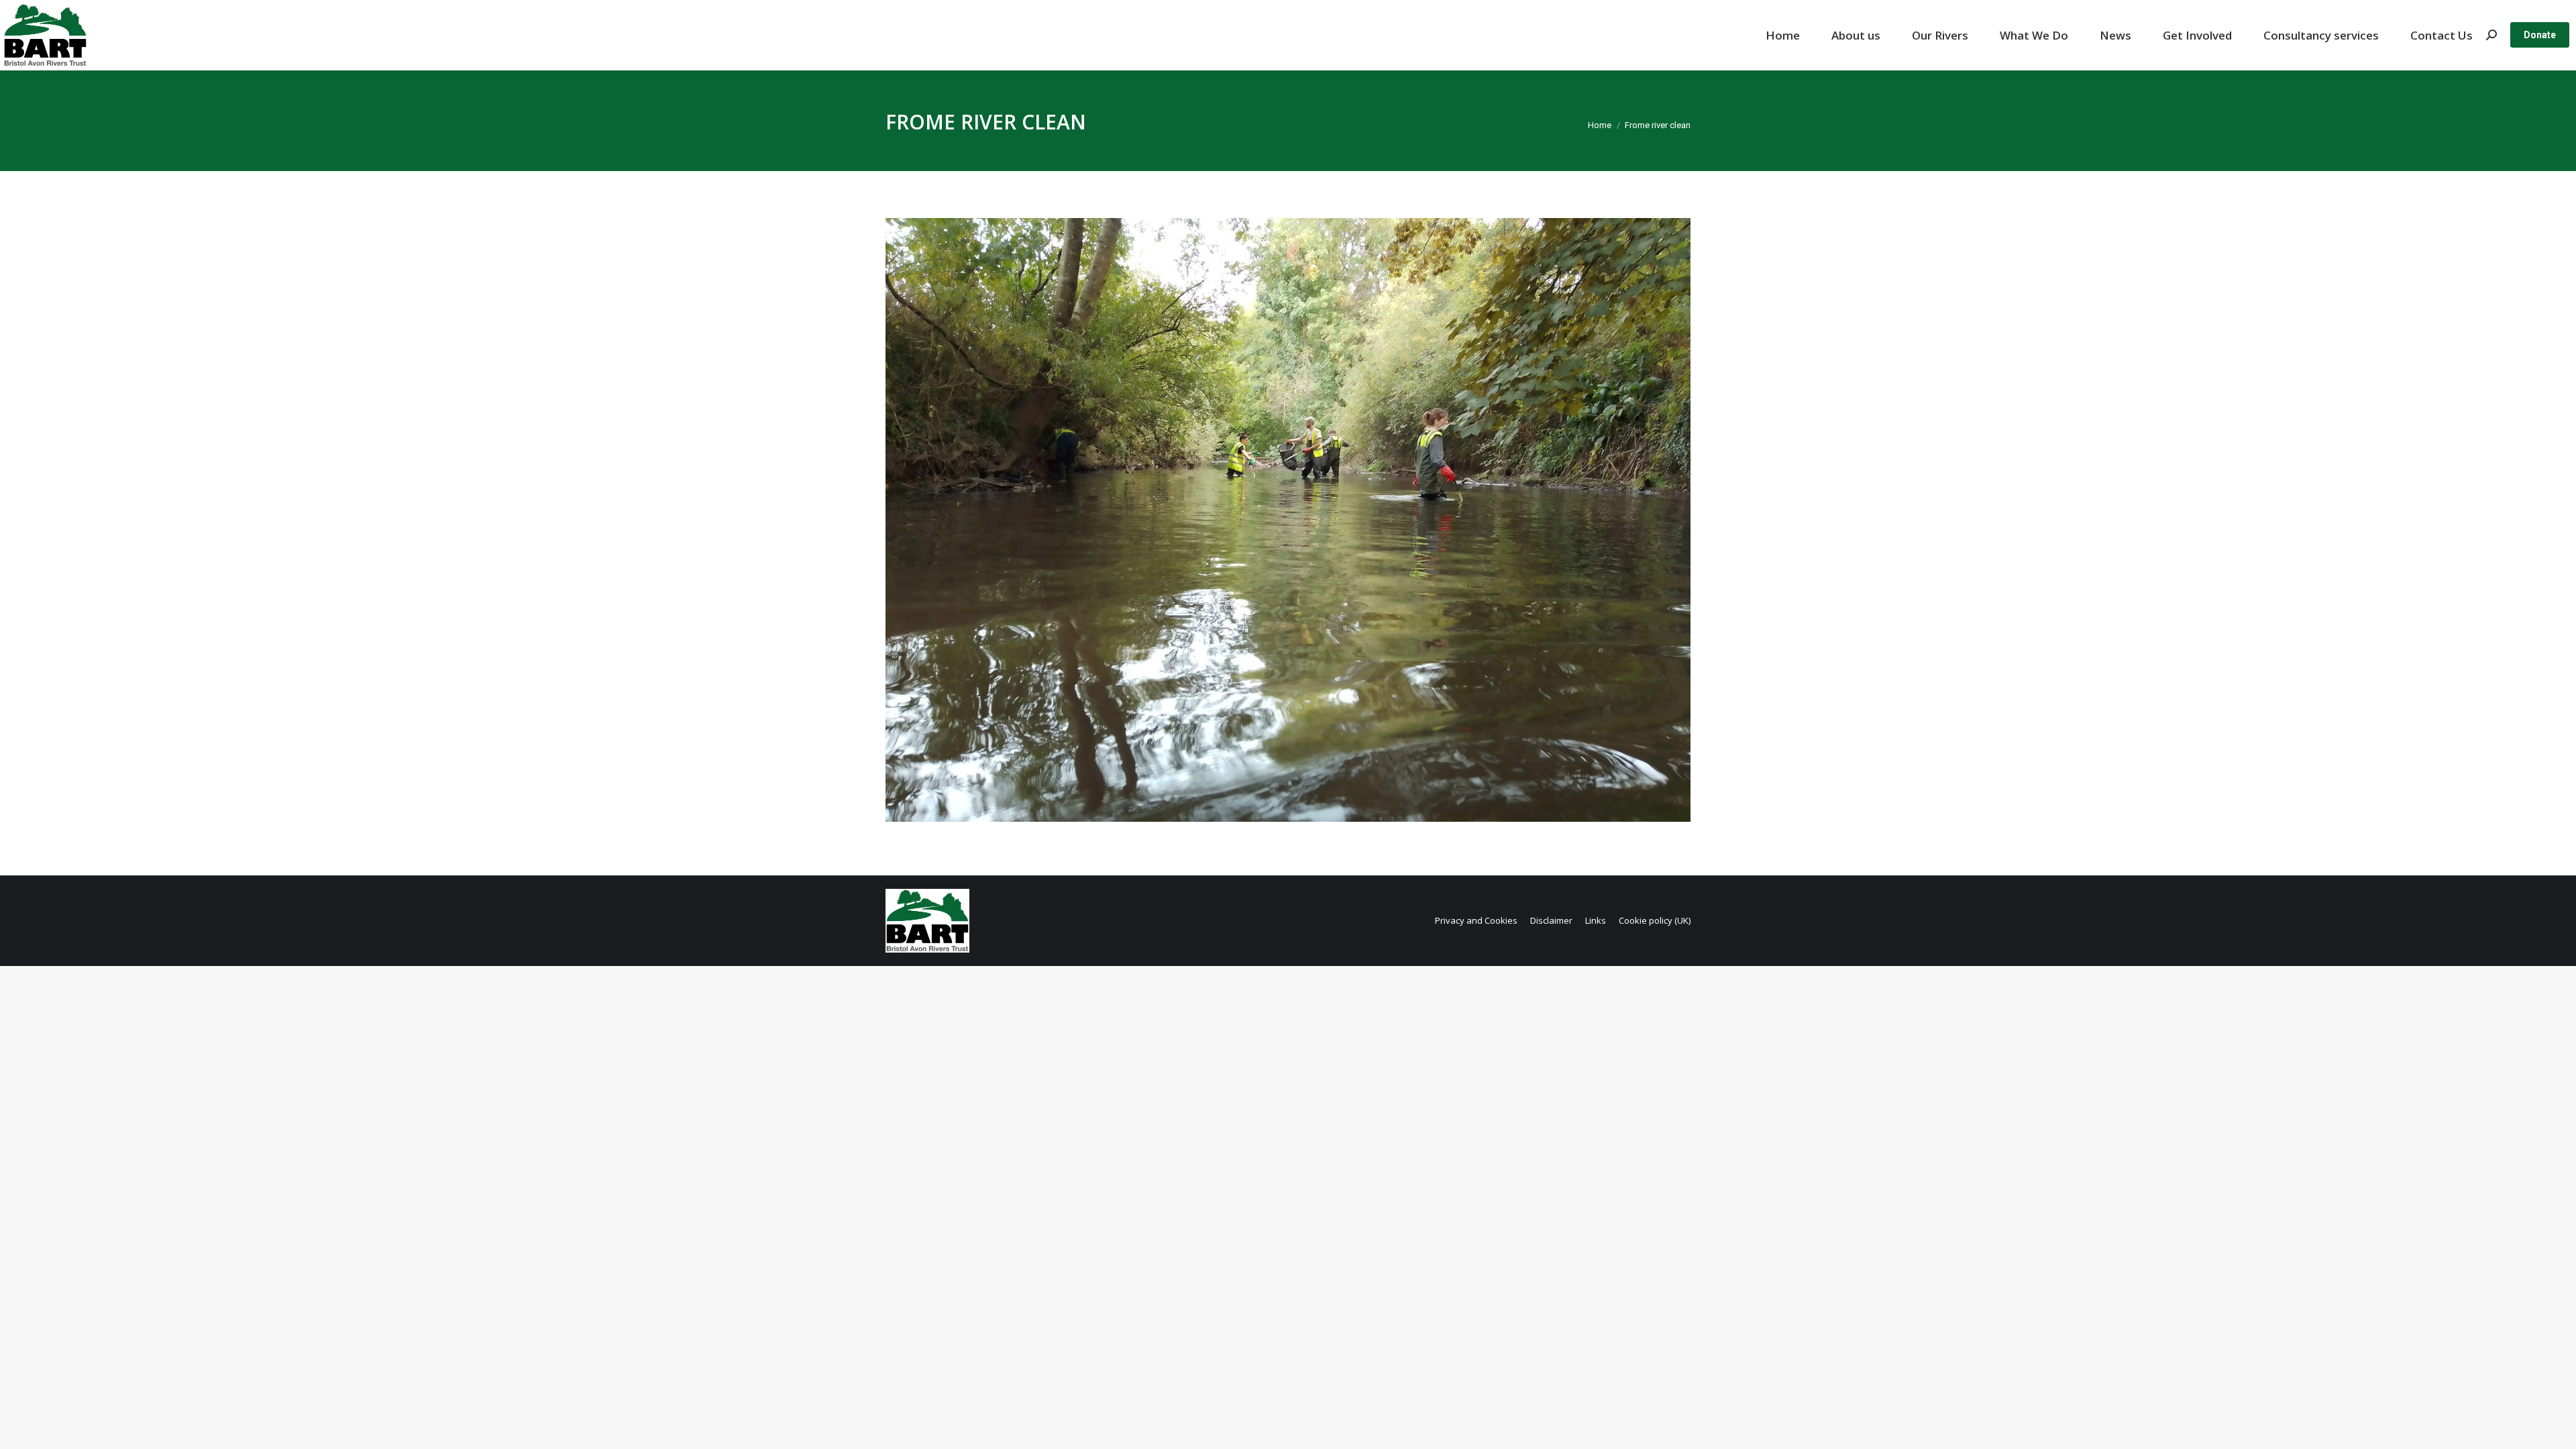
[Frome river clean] (1288, 520)
